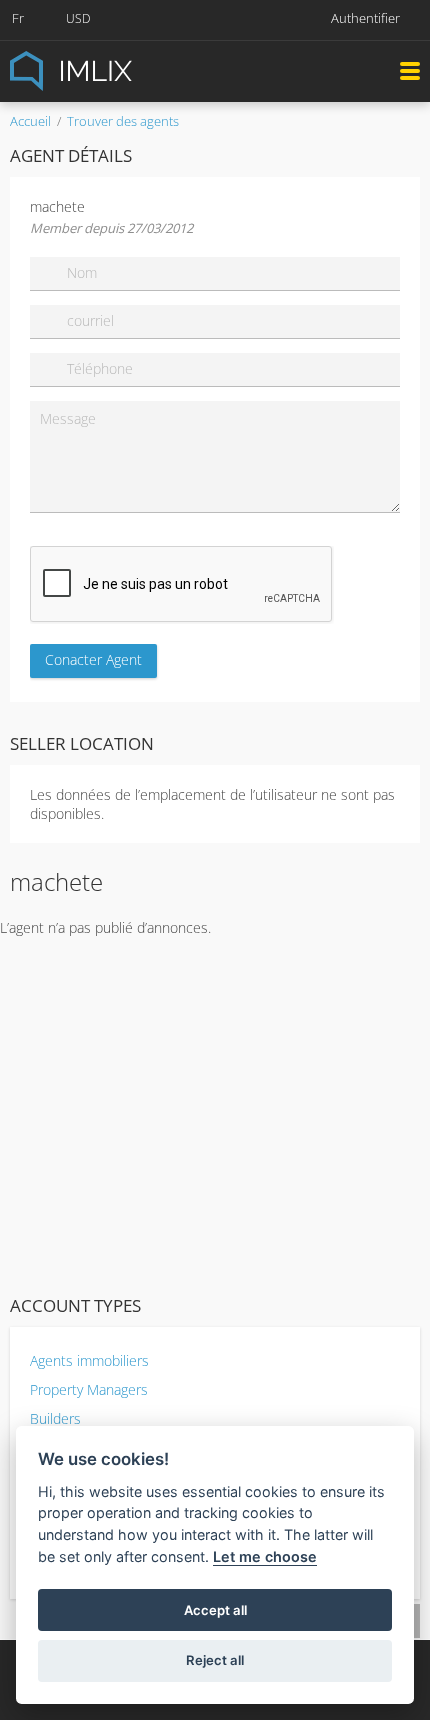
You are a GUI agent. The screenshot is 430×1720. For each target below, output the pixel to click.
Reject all (215, 1660)
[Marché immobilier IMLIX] (120, 69)
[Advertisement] (215, 1111)
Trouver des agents (123, 121)
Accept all (215, 1610)
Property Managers (89, 1389)
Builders (55, 1418)
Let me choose (265, 1556)
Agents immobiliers (89, 1360)
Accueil (30, 121)
